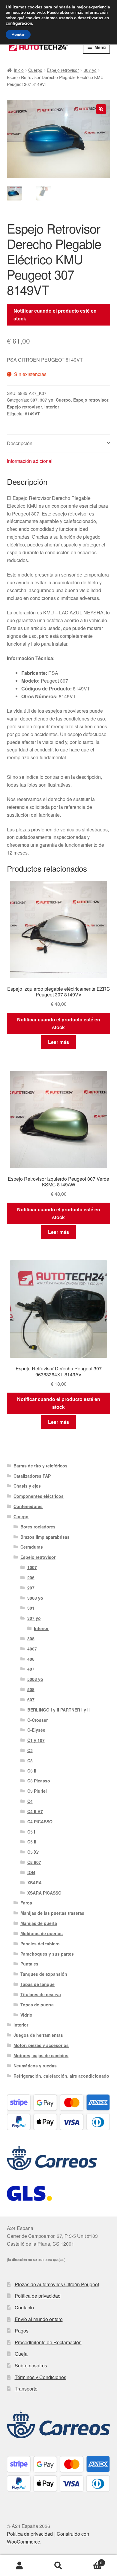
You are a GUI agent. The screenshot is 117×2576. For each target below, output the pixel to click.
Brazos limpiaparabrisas (45, 1537)
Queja (21, 2354)
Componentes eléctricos (39, 1496)
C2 (30, 1750)
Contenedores (28, 1506)
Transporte (26, 2389)
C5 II (32, 1842)
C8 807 (34, 1862)
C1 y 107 (36, 1740)
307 (34, 400)
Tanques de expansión (44, 1974)
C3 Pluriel (37, 1791)
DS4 (31, 1872)
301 (31, 1608)
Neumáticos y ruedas (35, 2066)
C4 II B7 (35, 1811)
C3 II (32, 1771)
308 (31, 1638)
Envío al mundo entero (39, 2319)
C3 (30, 1761)
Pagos (22, 2331)
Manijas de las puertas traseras (52, 1913)
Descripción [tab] (20, 443)
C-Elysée (36, 1730)
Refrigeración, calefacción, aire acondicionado (61, 2076)
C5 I (31, 1832)
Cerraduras (32, 1547)
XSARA (34, 1883)
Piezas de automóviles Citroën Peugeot (57, 2284)
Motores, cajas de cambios (41, 2055)
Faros (26, 1903)
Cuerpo (35, 70)
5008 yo (35, 1679)
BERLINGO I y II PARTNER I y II (58, 1710)
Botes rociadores (38, 1527)
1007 (32, 1567)
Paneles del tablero (40, 1944)
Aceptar (18, 35)
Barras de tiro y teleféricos (40, 1466)
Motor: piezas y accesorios (41, 2045)
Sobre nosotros (31, 2365)
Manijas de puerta (39, 1923)
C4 (30, 1801)
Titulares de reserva (41, 1994)
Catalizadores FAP (32, 1476)
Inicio (19, 70)
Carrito (90, 2561)
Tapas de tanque (37, 1984)
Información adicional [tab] (30, 461)
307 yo (90, 70)
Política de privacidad (38, 2296)
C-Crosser (37, 1720)
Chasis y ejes (27, 1486)
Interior (52, 407)
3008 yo (35, 1598)
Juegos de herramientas (38, 2035)
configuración (19, 23)
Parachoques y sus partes (47, 1954)
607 (31, 1699)
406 (31, 1659)
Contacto (24, 2307)
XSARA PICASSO (44, 1893)
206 (31, 1577)
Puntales (29, 1964)
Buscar (58, 2566)
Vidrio (26, 2015)
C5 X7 (33, 1852)
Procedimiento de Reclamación (48, 2342)
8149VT (32, 414)
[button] (101, 109)
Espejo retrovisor (63, 70)
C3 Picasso (39, 1781)
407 (31, 1669)
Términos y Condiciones (40, 2377)
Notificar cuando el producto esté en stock (55, 315)
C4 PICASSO (40, 1822)
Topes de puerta (37, 2005)
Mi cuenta (19, 2566)
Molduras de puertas (42, 1933)
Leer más (58, 1042)
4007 (32, 1649)
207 (31, 1588)
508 (31, 1689)
